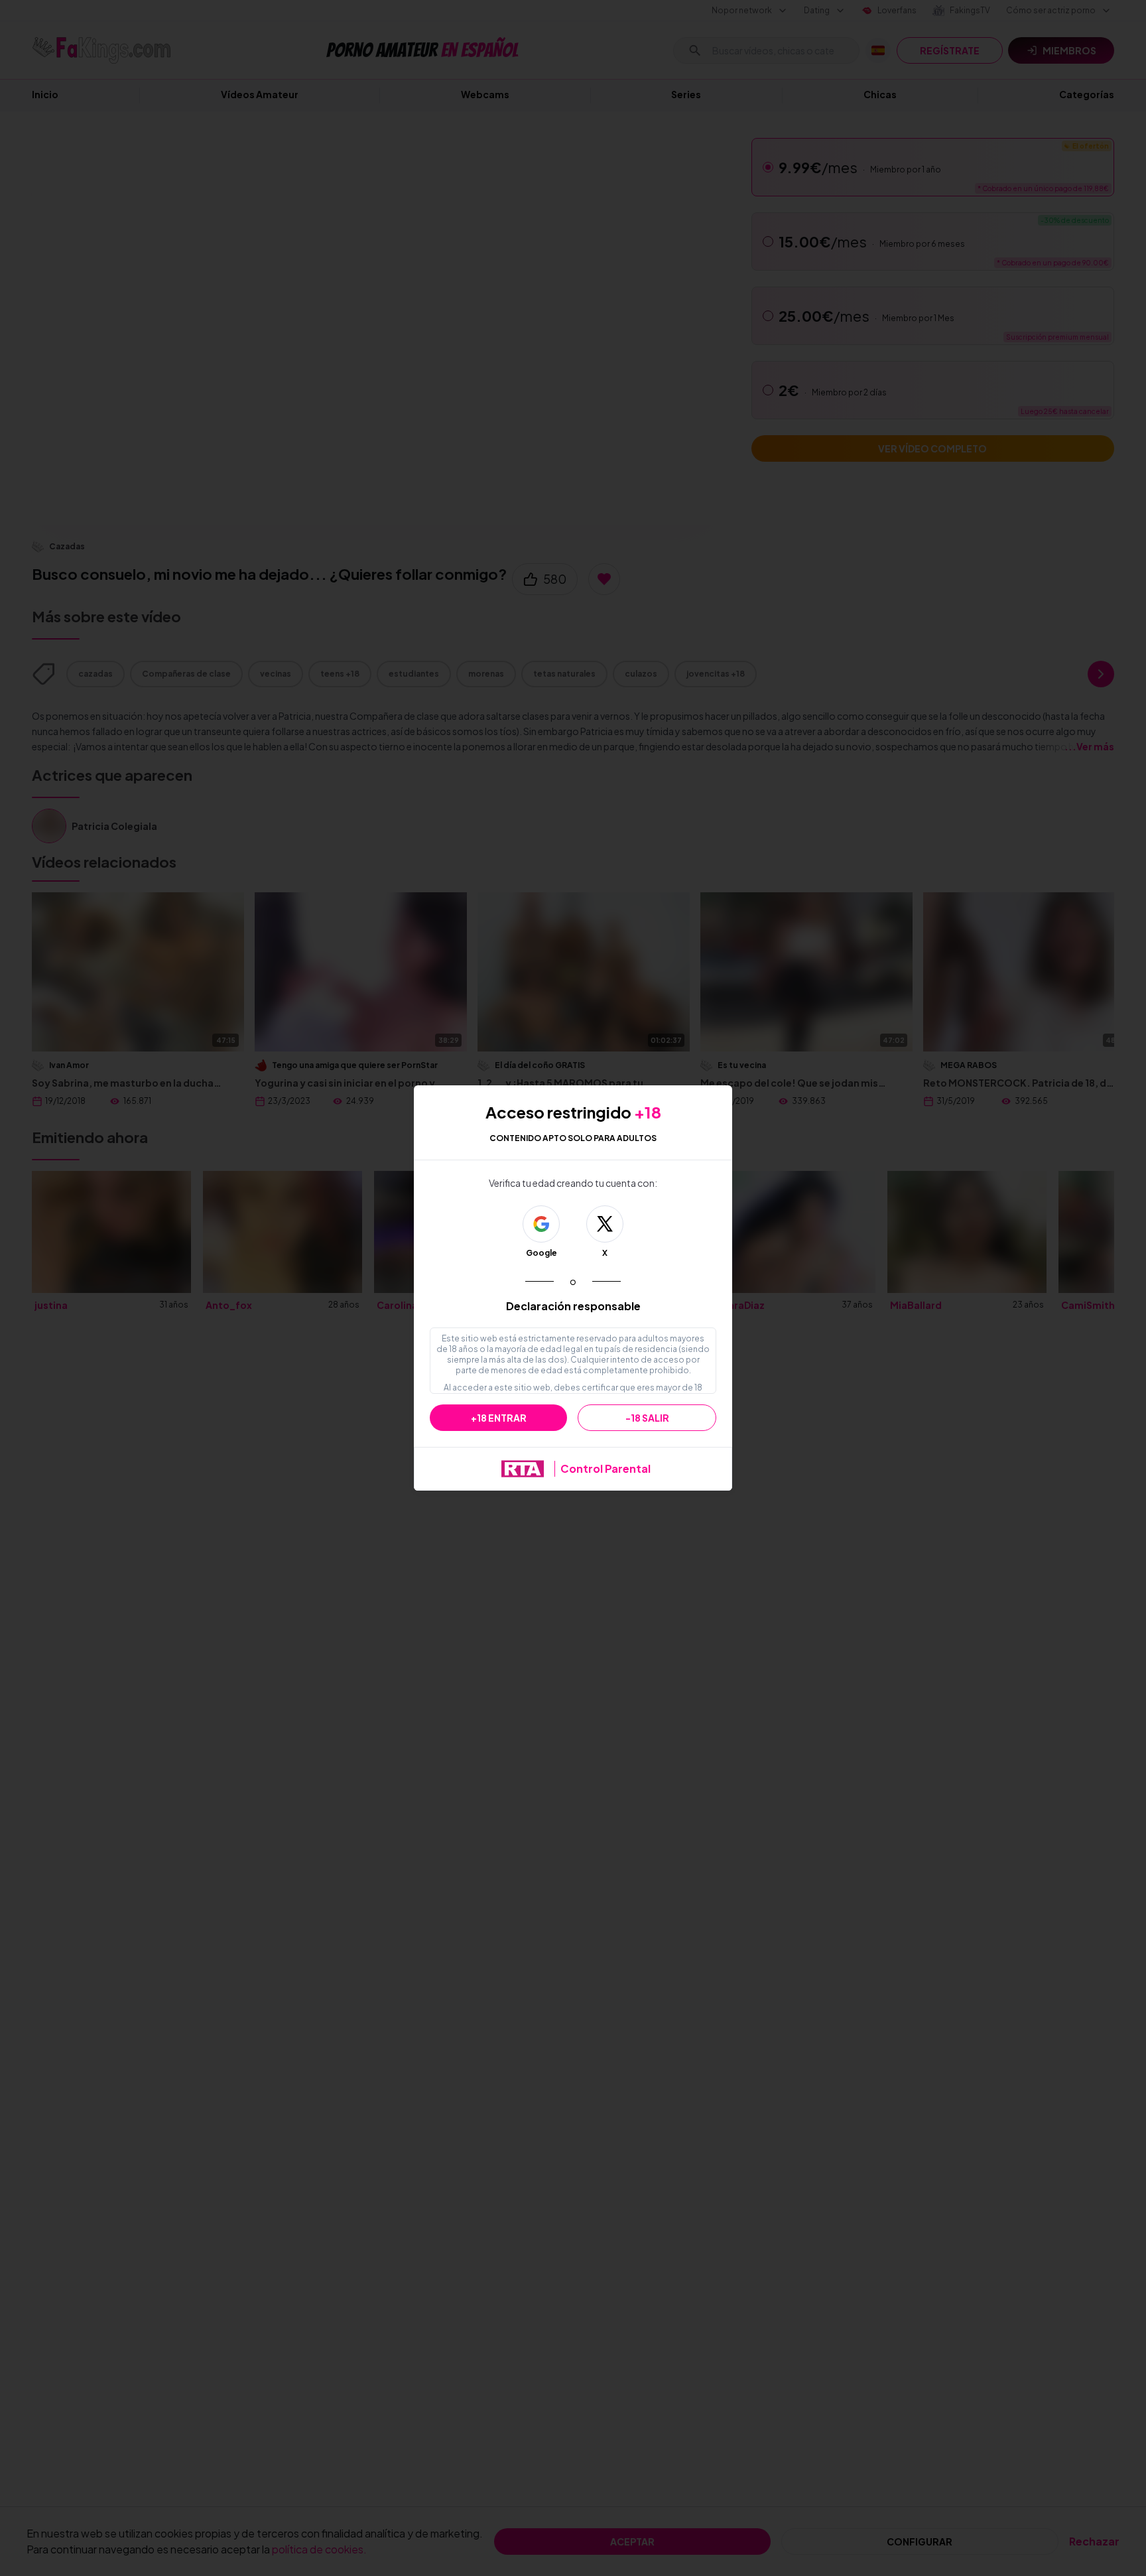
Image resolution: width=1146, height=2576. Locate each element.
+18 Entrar (499, 1418)
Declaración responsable (573, 1306)
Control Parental (605, 1468)
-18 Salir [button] (647, 1418)
